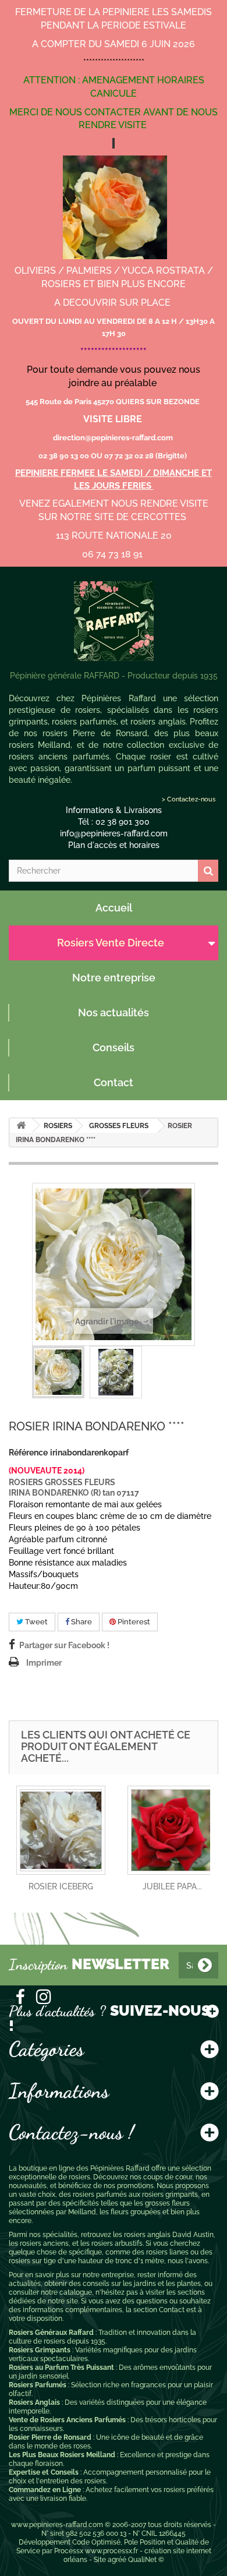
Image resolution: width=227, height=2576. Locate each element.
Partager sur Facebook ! (64, 1645)
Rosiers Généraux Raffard (51, 2333)
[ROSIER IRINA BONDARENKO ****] (58, 1372)
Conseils (114, 1047)
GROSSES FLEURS (119, 1126)
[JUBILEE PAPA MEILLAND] (172, 1830)
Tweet (36, 1622)
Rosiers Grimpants (40, 2350)
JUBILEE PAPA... (172, 1886)
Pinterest (133, 1622)
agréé (117, 2560)
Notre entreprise (114, 978)
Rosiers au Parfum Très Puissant (61, 2367)
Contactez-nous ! (71, 2132)
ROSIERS (58, 1126)
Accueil (114, 908)
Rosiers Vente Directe (111, 943)
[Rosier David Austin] (114, 621)
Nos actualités (114, 1013)
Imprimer (44, 1663)
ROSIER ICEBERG (61, 1886)
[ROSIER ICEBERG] (61, 1830)
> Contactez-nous (189, 799)
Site (100, 2560)
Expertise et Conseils (44, 2472)
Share (81, 1622)
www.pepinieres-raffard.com (57, 2525)
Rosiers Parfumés (38, 2385)
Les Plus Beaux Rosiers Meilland (62, 2455)
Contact (114, 1082)
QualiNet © (146, 2560)
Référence (28, 1453)
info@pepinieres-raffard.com (114, 833)
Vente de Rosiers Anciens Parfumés (67, 2420)
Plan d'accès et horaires (114, 845)
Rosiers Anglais (34, 2402)
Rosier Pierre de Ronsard (50, 2437)
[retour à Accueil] (21, 1126)
